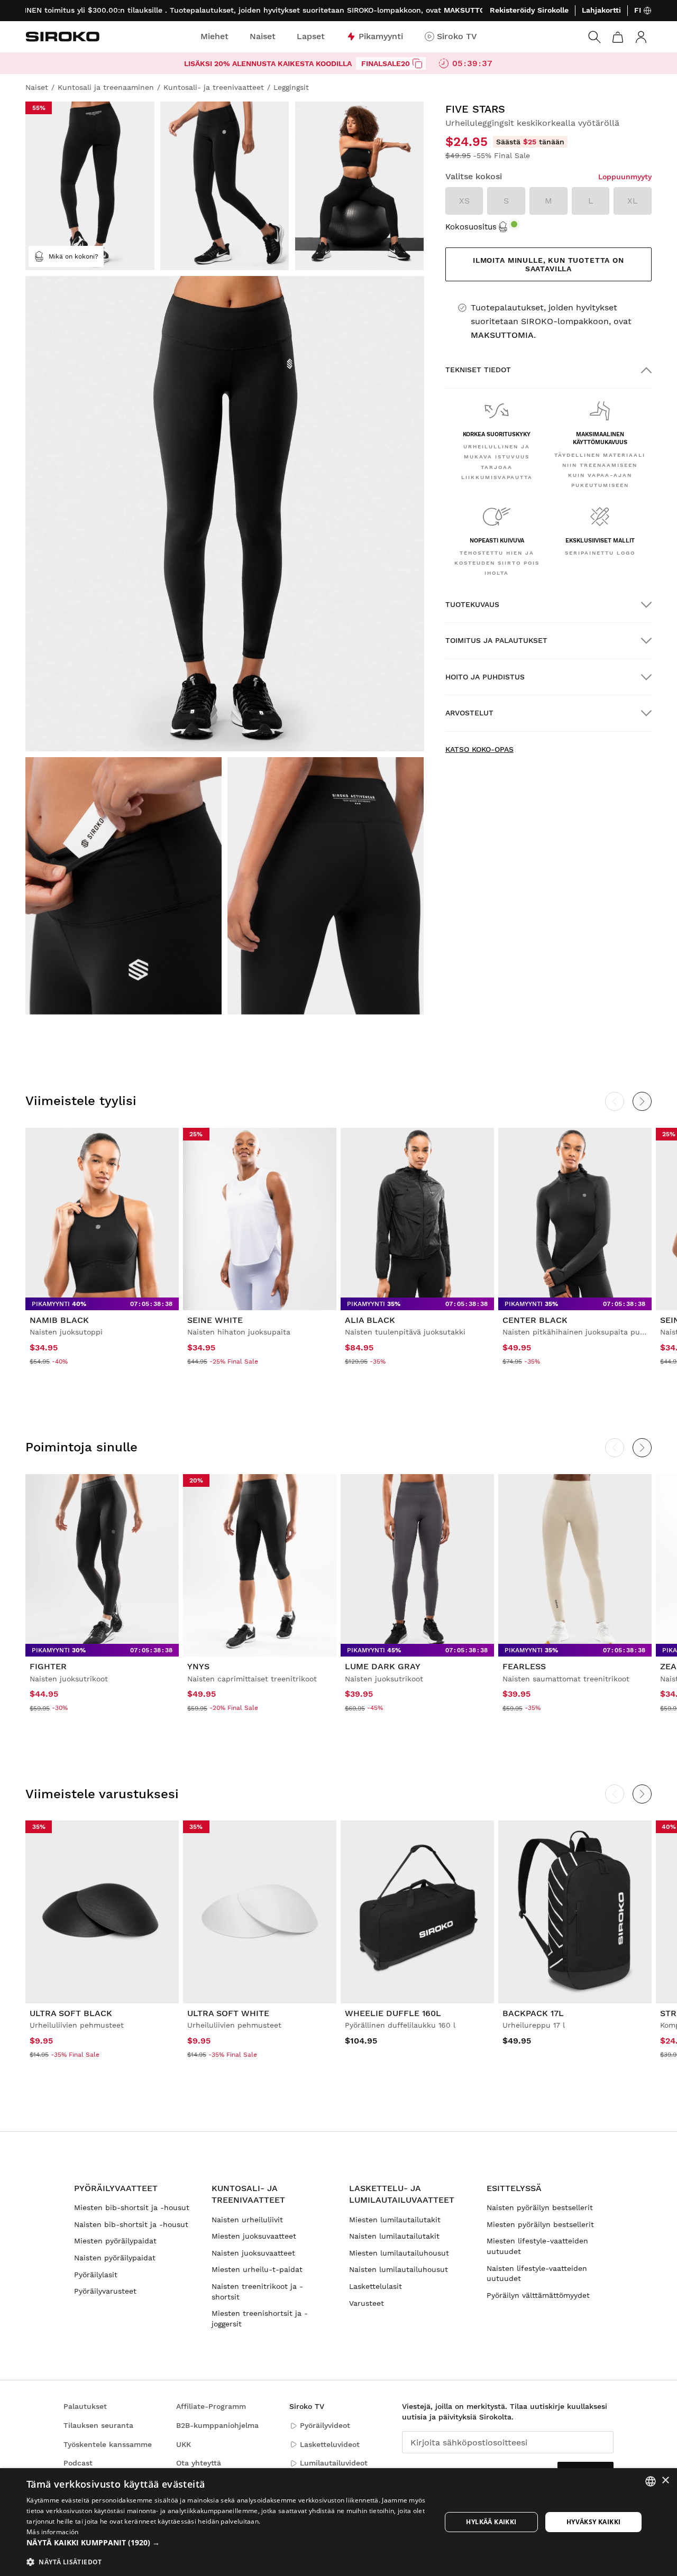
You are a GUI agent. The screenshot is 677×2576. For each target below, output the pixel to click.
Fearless (524, 1666)
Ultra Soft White (228, 2013)
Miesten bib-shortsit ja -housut (132, 2207)
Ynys (198, 1666)
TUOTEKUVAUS (472, 604)
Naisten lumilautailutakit (394, 2236)
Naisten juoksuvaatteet (253, 2253)
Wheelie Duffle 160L (393, 2013)
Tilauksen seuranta (98, 2425)
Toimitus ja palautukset (496, 640)
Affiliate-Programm (211, 2406)
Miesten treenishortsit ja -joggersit (260, 2319)
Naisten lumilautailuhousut (399, 2269)
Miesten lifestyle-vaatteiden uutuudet (537, 2246)
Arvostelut (469, 713)
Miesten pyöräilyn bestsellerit (540, 2224)
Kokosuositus (471, 227)
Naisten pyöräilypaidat (115, 2258)
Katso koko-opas (479, 749)
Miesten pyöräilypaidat (115, 2241)
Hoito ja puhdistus (485, 677)
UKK (184, 2444)
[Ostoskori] (618, 37)
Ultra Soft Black (71, 2013)
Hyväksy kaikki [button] (594, 2522)
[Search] (594, 37)
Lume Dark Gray (383, 1666)
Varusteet (367, 2303)
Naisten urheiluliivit (247, 2220)
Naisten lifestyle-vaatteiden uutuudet (537, 2274)
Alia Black (370, 1320)
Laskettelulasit (376, 2286)
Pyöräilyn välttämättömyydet (538, 2295)
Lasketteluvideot (330, 2444)
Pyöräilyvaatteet (116, 2188)
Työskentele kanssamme (108, 2444)
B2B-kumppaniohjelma (217, 2425)
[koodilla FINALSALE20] (417, 63)
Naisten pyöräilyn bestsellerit (540, 2207)
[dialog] (338, 2522)
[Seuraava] (642, 1101)
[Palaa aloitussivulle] (62, 36)
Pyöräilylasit (96, 2275)
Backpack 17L (533, 2013)
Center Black (535, 1320)
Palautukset (85, 2406)
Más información (53, 2532)
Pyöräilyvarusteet (105, 2291)
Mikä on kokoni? (74, 256)
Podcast (78, 2463)
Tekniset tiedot (478, 370)
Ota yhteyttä (199, 2463)
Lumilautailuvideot (334, 2463)
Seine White (215, 1320)
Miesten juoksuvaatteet (254, 2236)
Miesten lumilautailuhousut (399, 2253)
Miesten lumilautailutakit (395, 2220)
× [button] (665, 2481)
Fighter (48, 1666)
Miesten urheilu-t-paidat (257, 2269)
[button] (228, 2543)
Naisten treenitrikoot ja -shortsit (257, 2292)
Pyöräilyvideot (325, 2425)
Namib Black (59, 1320)
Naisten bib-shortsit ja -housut (131, 2224)
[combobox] (651, 2481)
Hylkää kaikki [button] (491, 2522)
